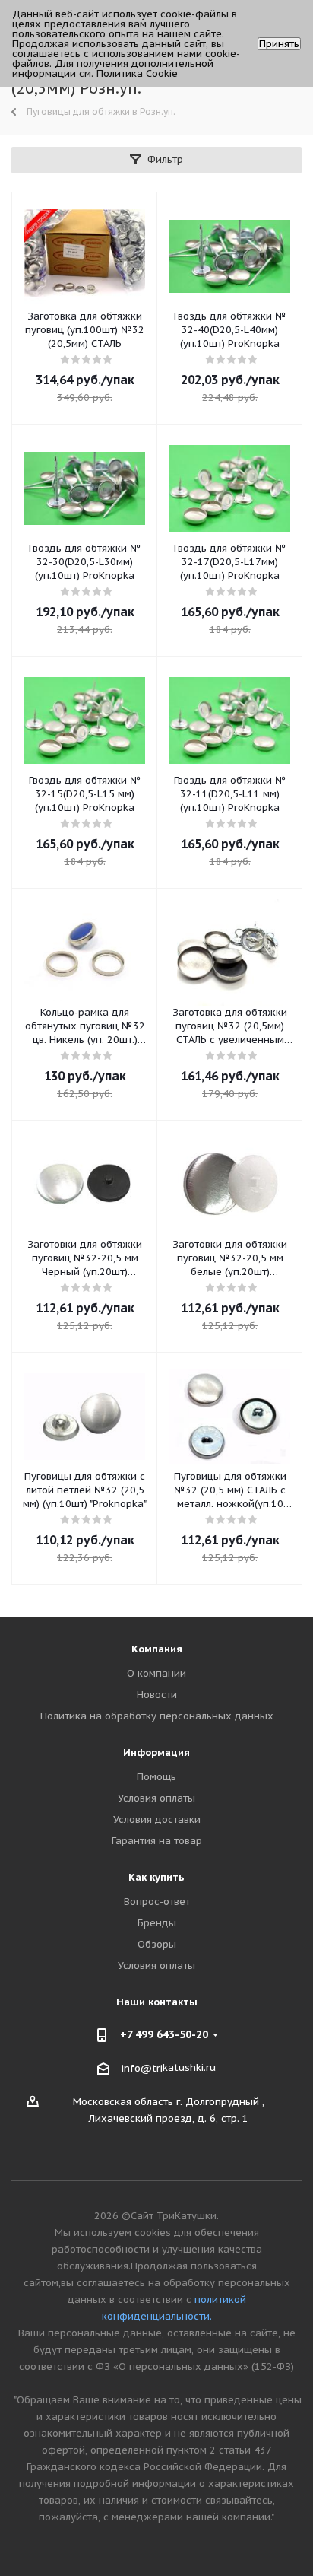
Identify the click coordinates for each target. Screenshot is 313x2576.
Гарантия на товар (157, 1841)
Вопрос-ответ (157, 1902)
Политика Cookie (137, 73)
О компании (156, 1673)
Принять (279, 44)
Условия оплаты (156, 1798)
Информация (156, 1752)
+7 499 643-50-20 (164, 2034)
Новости (157, 1695)
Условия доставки (157, 1819)
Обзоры (157, 1944)
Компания (157, 1649)
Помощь (156, 1777)
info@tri (142, 2068)
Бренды (157, 1923)
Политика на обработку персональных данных (157, 1716)
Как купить (156, 1877)
